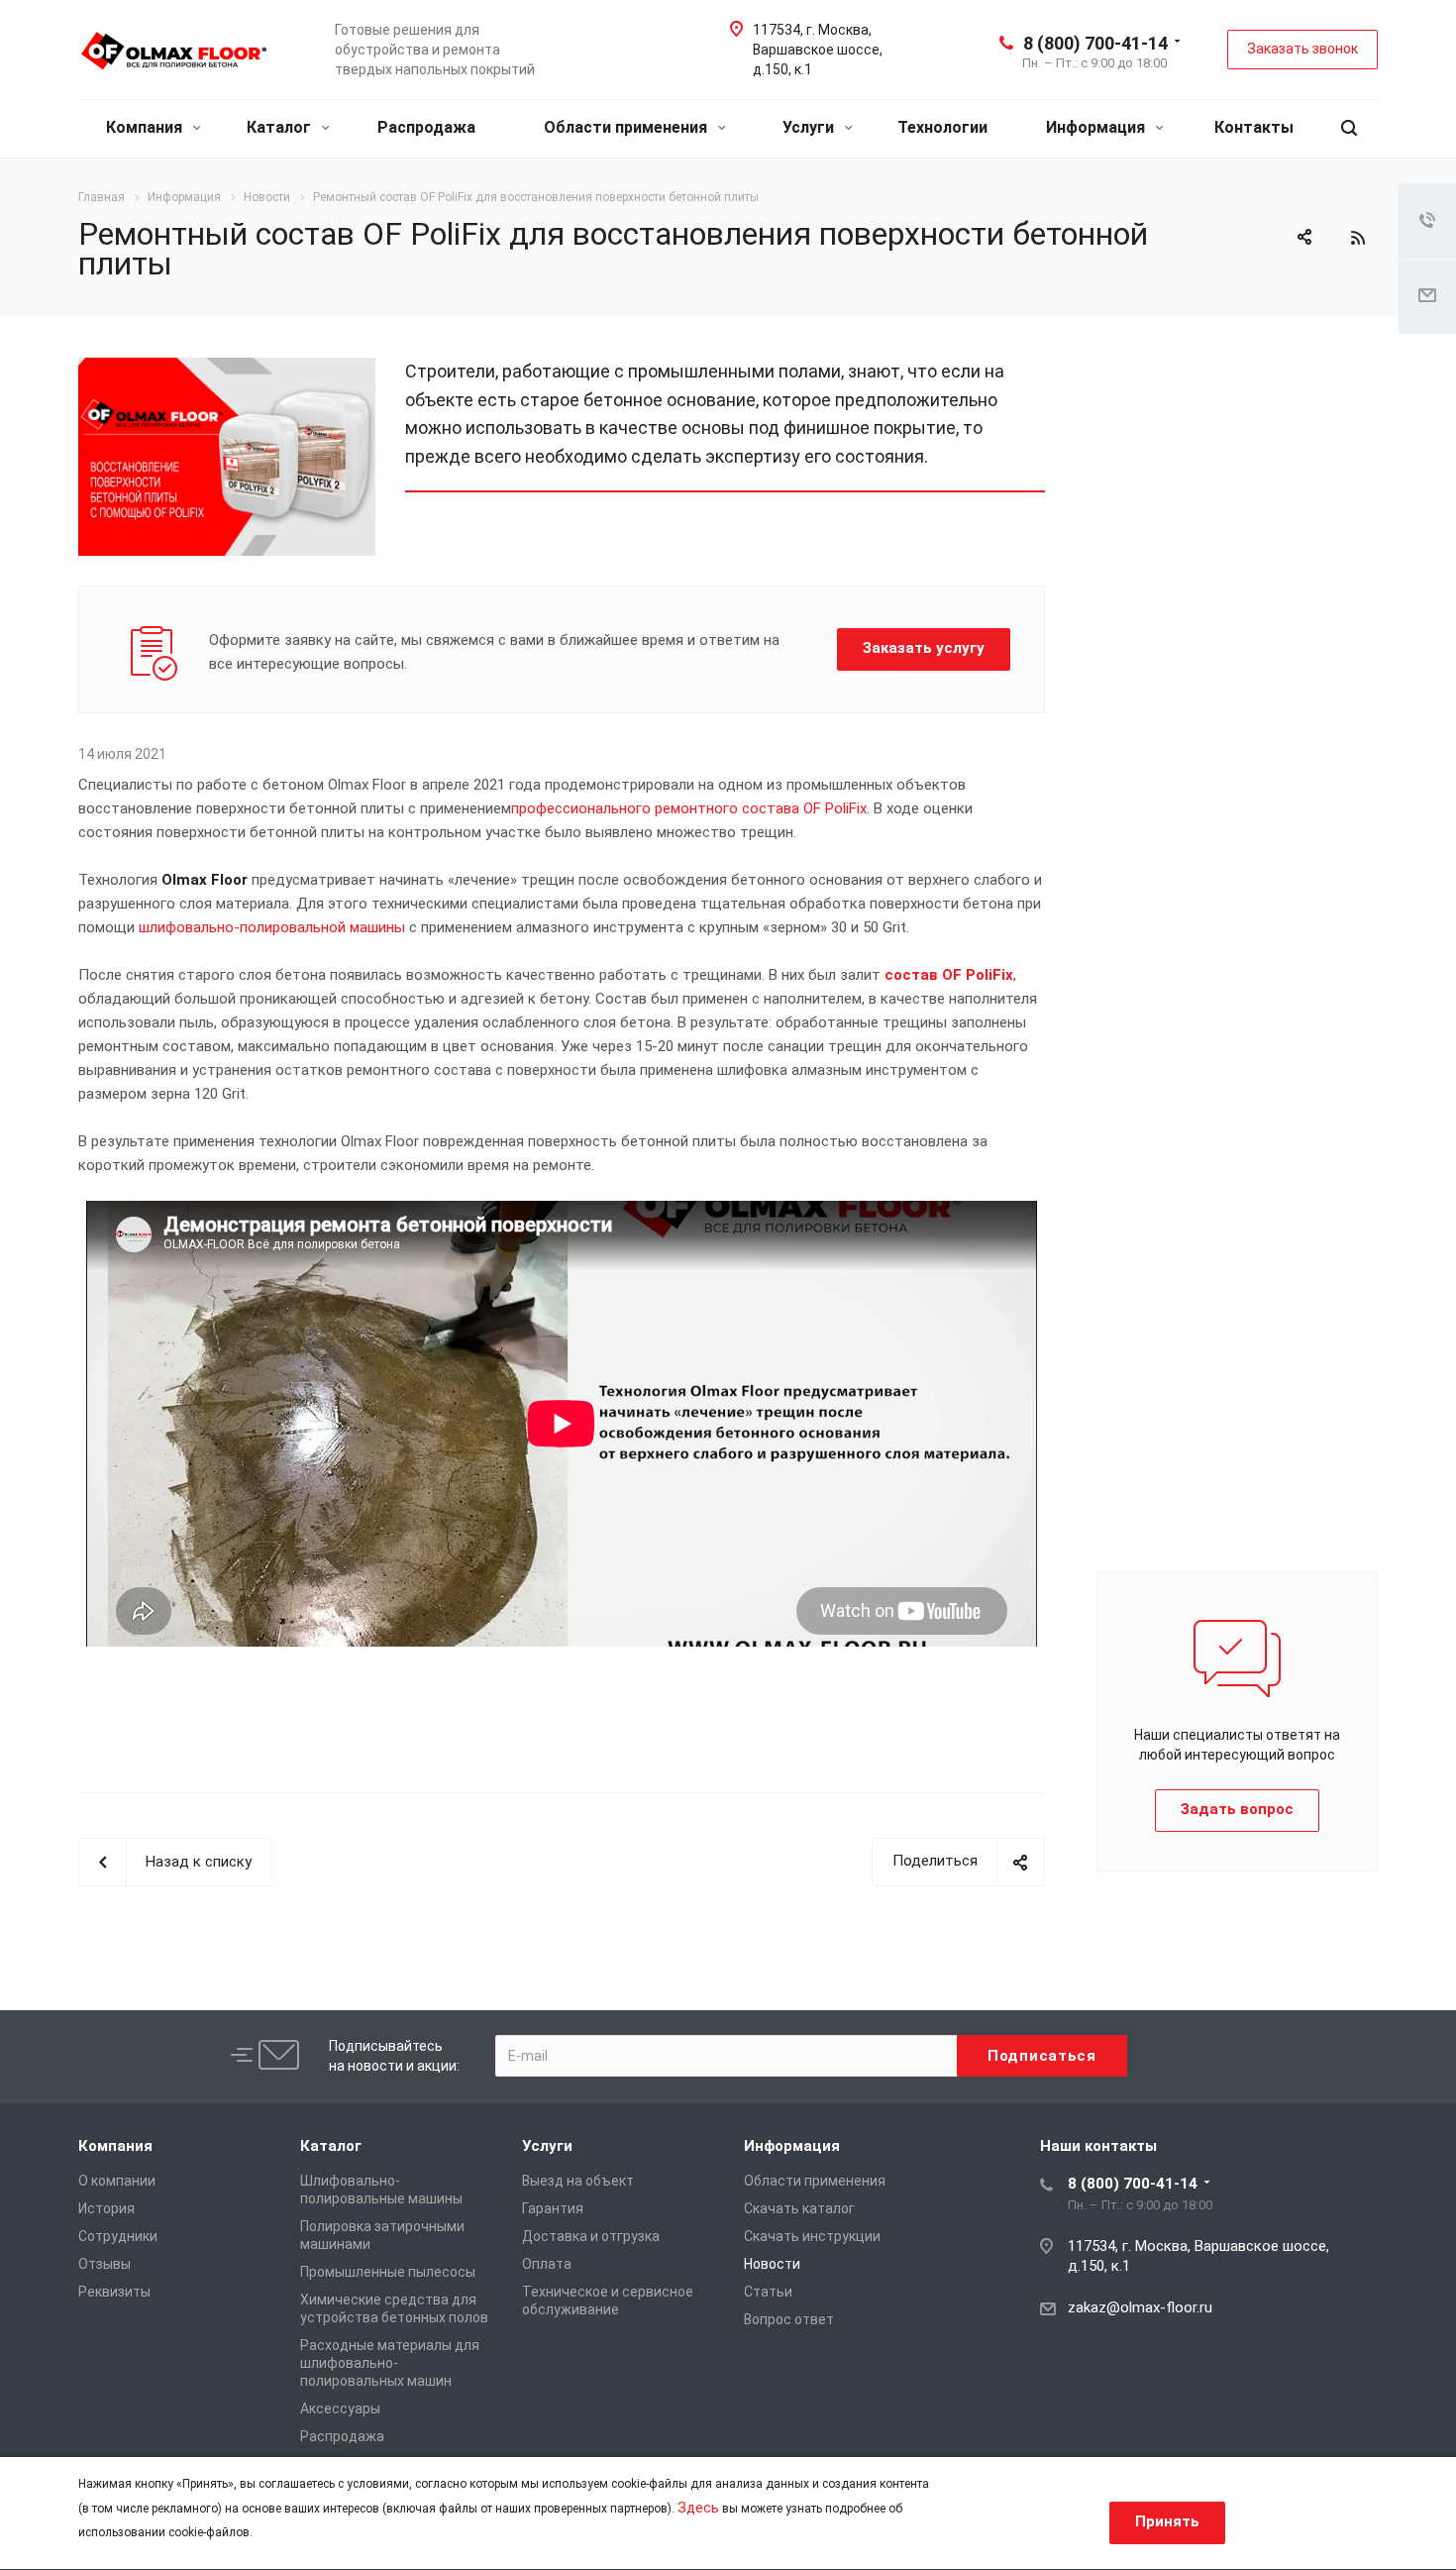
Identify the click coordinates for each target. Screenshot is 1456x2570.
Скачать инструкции (812, 2236)
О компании (117, 2181)
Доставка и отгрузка (591, 2236)
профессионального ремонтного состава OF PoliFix (689, 808)
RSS (1358, 238)
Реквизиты (114, 2292)
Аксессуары (340, 2409)
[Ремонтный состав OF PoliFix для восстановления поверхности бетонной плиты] (227, 370)
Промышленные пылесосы (388, 2272)
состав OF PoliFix (949, 975)
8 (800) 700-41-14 (1095, 43)
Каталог (281, 127)
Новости (772, 2264)
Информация (1097, 127)
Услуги (810, 127)
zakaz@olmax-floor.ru (1140, 2307)
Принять (1167, 2521)
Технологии (942, 127)
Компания (146, 127)
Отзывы (104, 2264)
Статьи (768, 2292)
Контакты (1254, 127)
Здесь (698, 2508)
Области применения (627, 127)
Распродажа (426, 127)
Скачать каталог (799, 2208)
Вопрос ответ (789, 2319)
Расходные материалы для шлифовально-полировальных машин (390, 2363)
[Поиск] (1349, 128)
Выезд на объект (578, 2181)
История (106, 2208)
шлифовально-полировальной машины (272, 927)
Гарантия (553, 2208)
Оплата (547, 2264)
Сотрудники (118, 2236)
